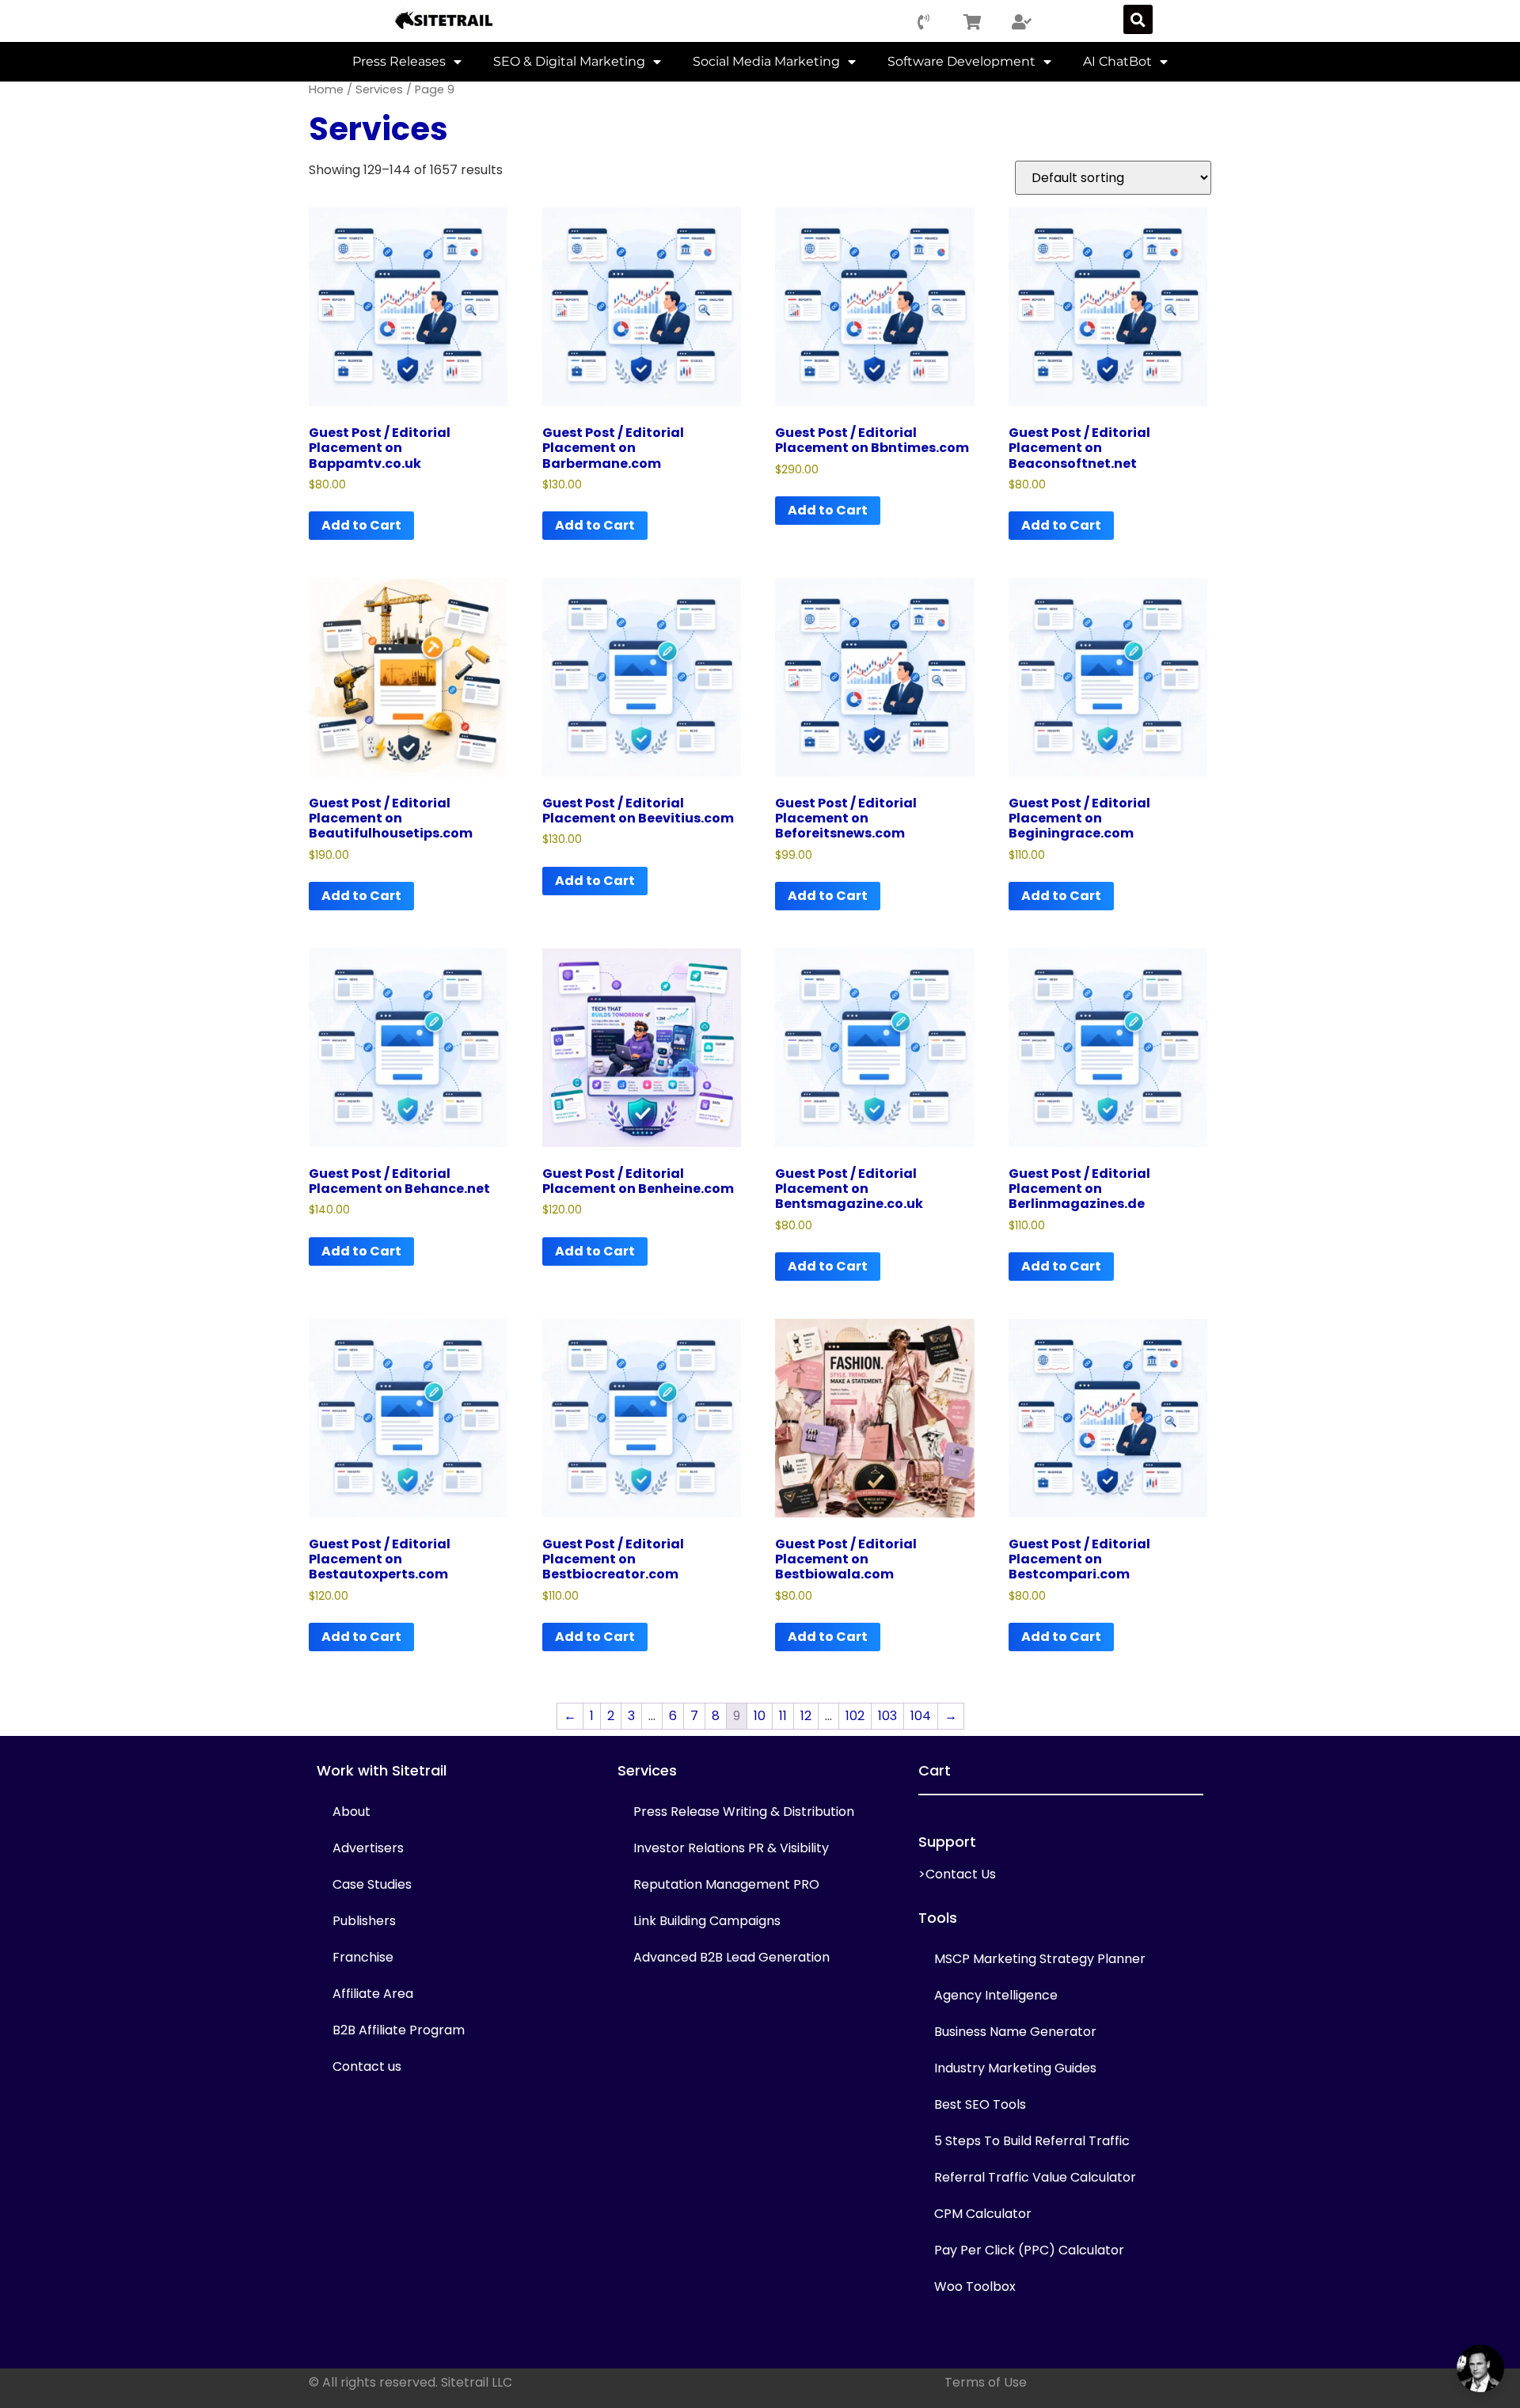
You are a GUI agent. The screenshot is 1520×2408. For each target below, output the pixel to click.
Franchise (363, 1957)
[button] (1138, 19)
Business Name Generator (1015, 2032)
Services (379, 89)
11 (783, 1716)
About (351, 1812)
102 (855, 1716)
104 (921, 1716)
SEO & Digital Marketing (569, 61)
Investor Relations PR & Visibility (731, 1848)
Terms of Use (986, 2382)
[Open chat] (1480, 2368)
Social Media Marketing (766, 61)
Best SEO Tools (980, 2104)
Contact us (367, 2066)
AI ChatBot (1117, 61)
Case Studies (372, 1884)
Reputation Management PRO (726, 1884)
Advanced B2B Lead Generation (731, 1957)
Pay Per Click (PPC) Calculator (1029, 2250)
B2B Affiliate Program (399, 2030)
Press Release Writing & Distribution (744, 1812)
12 (806, 1716)
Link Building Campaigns (707, 1921)
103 (887, 1716)
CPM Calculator (983, 2214)
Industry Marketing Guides (1015, 2068)
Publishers (364, 1921)
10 (760, 1716)
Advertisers (368, 1848)
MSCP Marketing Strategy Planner (1040, 1959)
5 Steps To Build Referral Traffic (1032, 2141)
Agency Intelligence (996, 1995)
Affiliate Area (373, 1994)
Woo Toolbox (975, 2286)
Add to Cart (361, 525)
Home (326, 89)
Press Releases (399, 61)
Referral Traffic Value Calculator (1035, 2177)
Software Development (961, 61)
